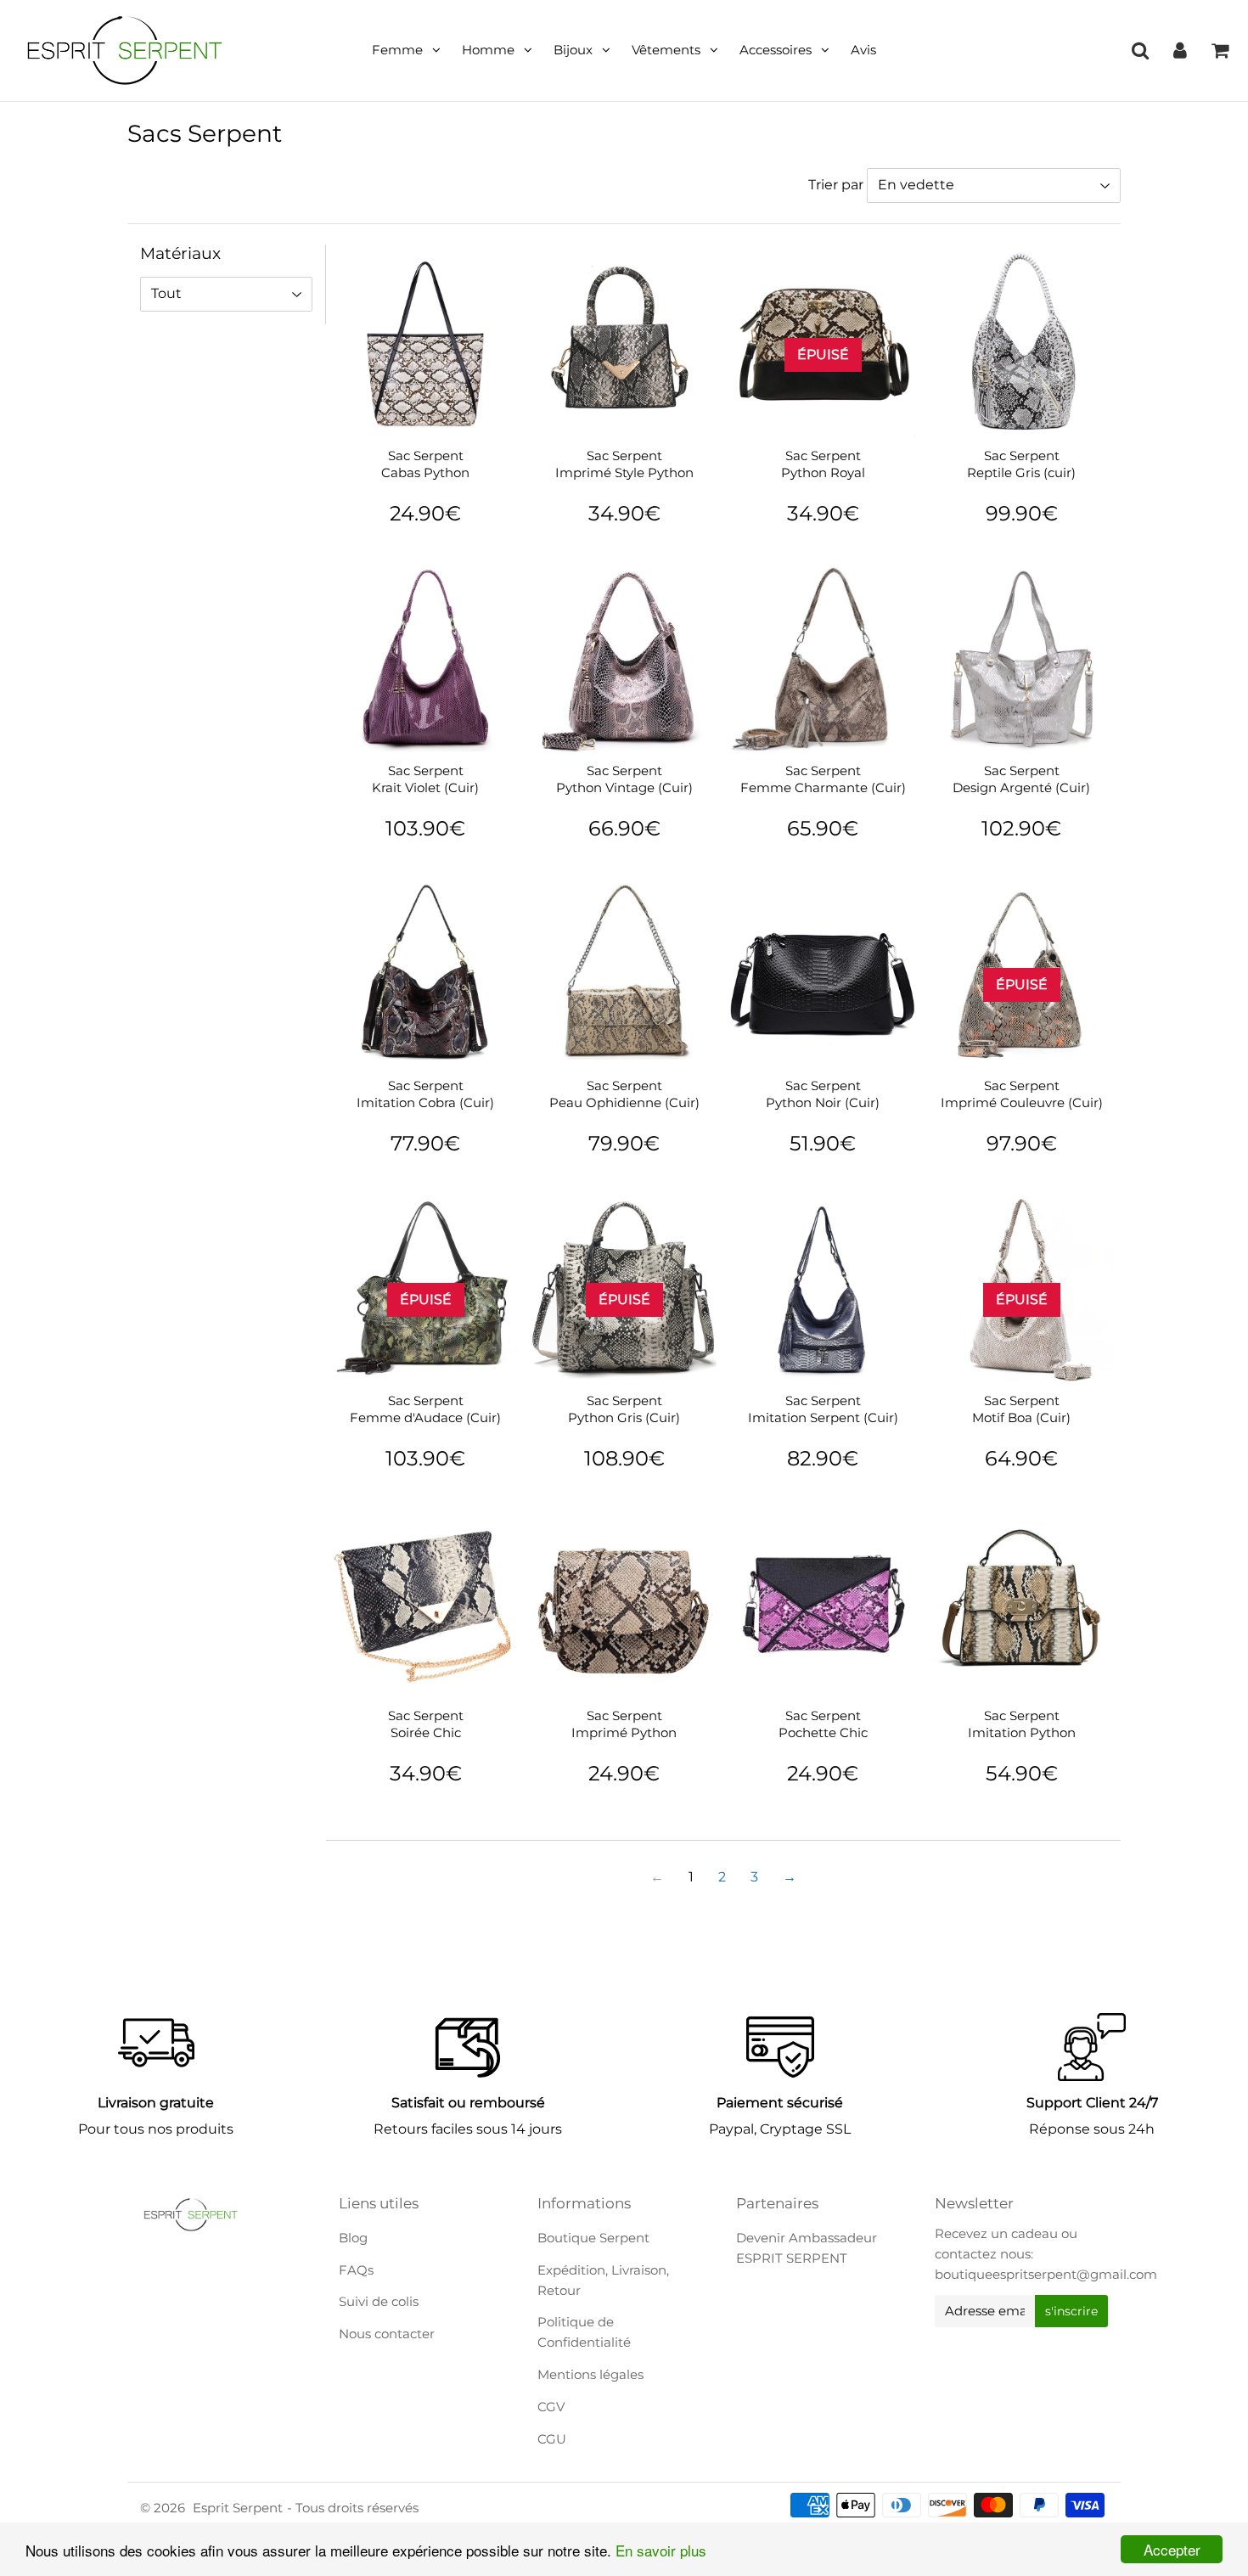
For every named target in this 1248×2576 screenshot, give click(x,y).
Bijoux (573, 50)
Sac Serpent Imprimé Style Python (624, 464)
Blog (353, 2238)
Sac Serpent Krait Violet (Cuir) (425, 779)
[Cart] (1220, 50)
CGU (552, 2439)
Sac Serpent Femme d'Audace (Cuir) (425, 1409)
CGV (551, 2407)
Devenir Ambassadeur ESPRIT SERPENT (807, 2248)
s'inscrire (1071, 2311)
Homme (488, 50)
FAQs (356, 2270)
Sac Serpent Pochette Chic (823, 1724)
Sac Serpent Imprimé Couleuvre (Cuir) (1022, 1094)
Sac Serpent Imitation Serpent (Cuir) (823, 1409)
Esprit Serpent (238, 2508)
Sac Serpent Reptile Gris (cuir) (1021, 464)
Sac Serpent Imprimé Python (624, 1724)
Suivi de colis (379, 2301)
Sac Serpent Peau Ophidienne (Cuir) (624, 1094)
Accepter (1172, 2549)
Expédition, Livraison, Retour (603, 2280)
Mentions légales (590, 2374)
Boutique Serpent (593, 2238)
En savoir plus (661, 2550)
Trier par (836, 185)
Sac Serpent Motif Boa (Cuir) (1021, 1409)
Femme (397, 50)
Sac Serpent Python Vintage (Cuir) (624, 779)
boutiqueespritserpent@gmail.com (1046, 2274)
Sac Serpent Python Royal (823, 464)
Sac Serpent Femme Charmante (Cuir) (823, 779)
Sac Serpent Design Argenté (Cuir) (1021, 779)
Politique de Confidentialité (584, 2332)
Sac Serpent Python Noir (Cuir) (823, 1094)
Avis (863, 50)
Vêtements (666, 50)
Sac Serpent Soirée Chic (426, 1724)
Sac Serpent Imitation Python (1022, 1724)
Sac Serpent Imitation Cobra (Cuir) (425, 1094)
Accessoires (776, 50)
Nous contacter (387, 2334)
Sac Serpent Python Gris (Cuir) (624, 1409)
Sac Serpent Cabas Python (425, 464)
